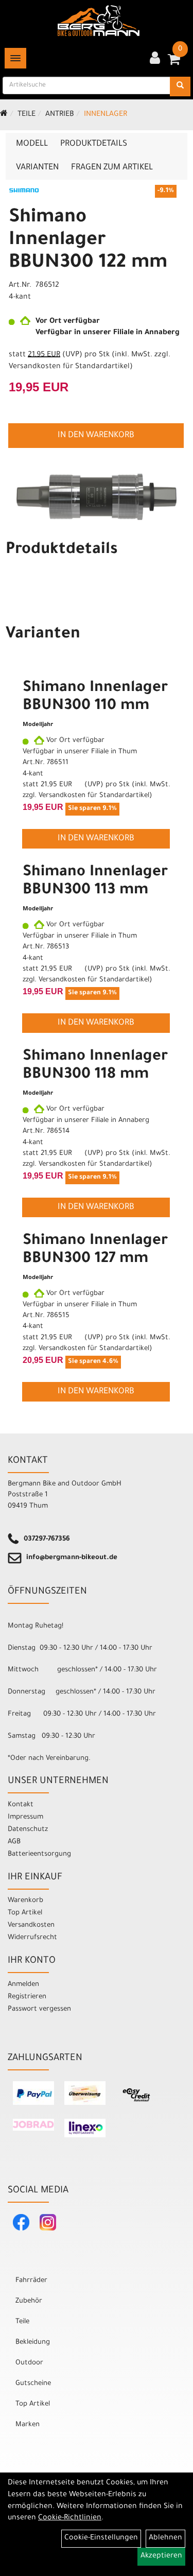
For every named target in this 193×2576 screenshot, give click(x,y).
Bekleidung (33, 2342)
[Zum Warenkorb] (174, 63)
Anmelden (23, 1985)
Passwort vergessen (39, 2009)
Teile (27, 115)
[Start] (4, 115)
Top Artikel (25, 1913)
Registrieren (27, 1997)
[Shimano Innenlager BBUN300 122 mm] (97, 497)
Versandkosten (31, 1925)
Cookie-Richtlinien (70, 2518)
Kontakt (21, 1805)
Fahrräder (31, 2281)
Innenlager (106, 115)
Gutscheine (33, 2384)
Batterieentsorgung (39, 1854)
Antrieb (60, 115)
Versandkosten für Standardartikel (69, 367)
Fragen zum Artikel (112, 168)
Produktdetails (94, 144)
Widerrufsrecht (32, 1938)
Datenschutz (28, 1830)
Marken (28, 2425)
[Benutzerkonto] (155, 59)
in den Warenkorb (96, 436)
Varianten (37, 168)
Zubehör (29, 2301)
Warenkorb (25, 1901)
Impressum (25, 1817)
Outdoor (29, 2363)
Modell (32, 144)
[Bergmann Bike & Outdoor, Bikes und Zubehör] (99, 21)
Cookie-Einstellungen (101, 2538)
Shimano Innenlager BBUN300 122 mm (88, 241)
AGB (14, 1842)
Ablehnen (165, 2538)
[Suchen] (180, 87)
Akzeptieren (161, 2556)
